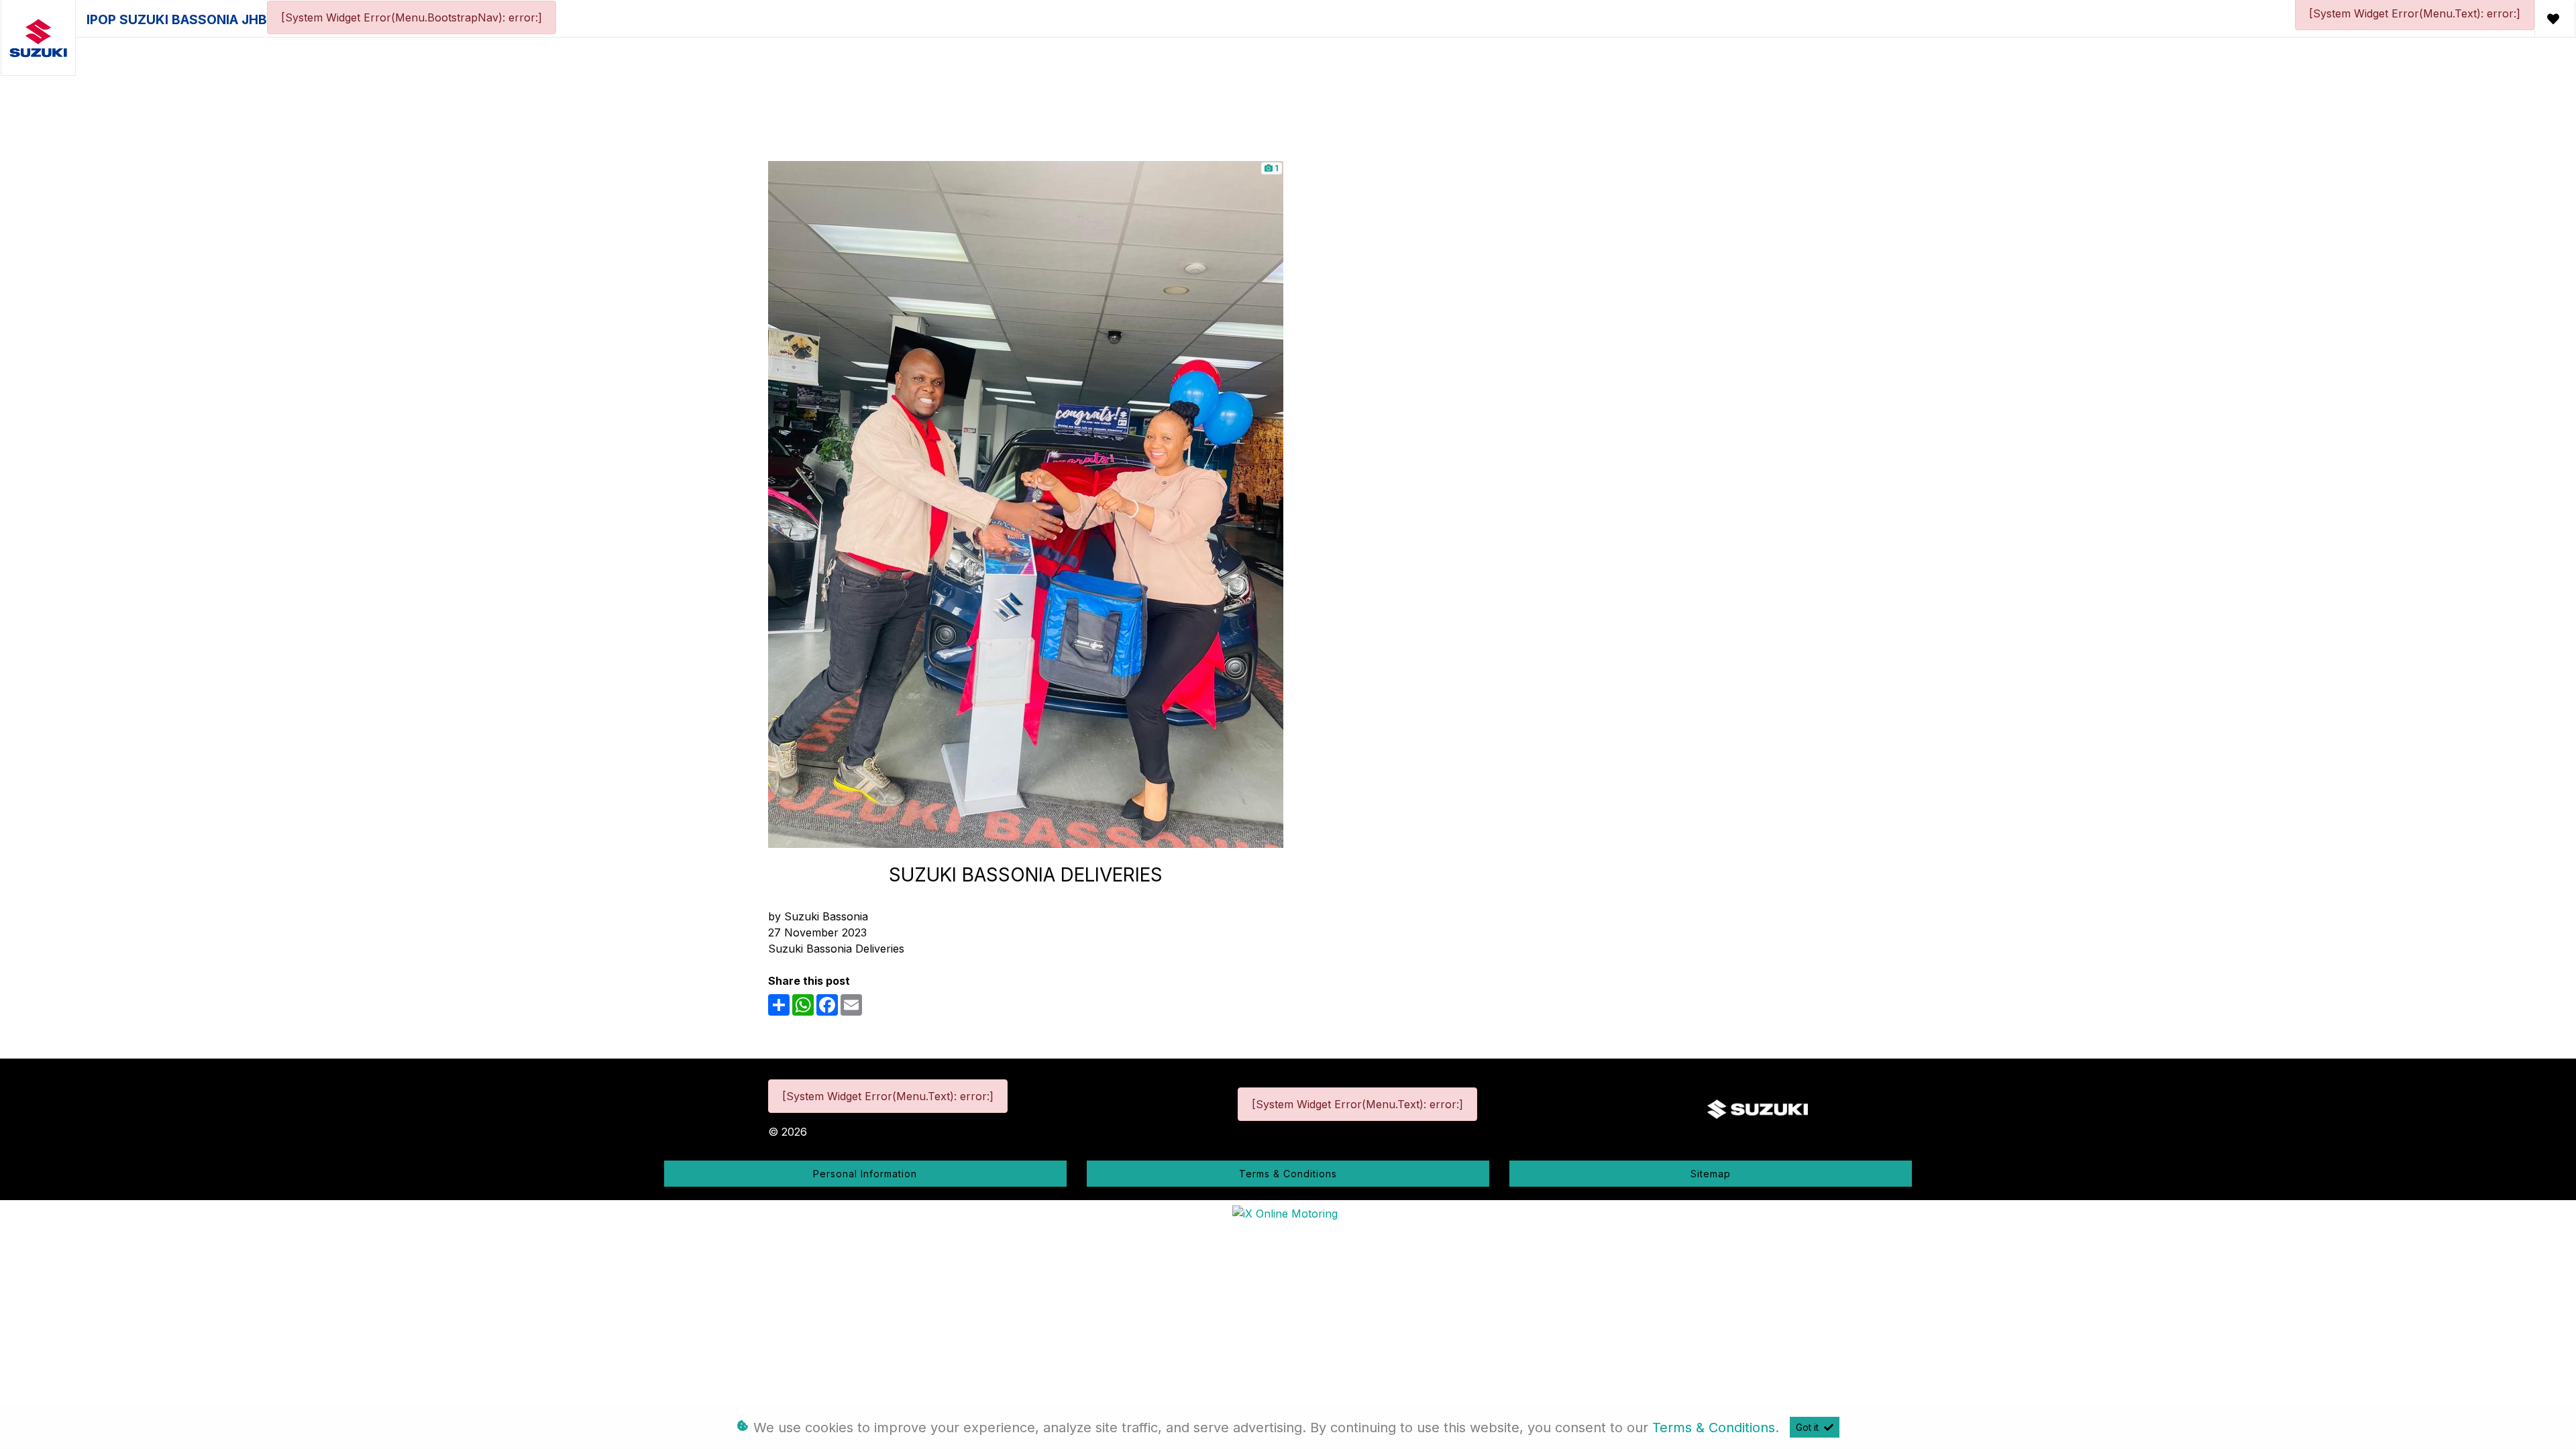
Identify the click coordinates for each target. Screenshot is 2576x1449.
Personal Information (865, 1174)
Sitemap (1711, 1174)
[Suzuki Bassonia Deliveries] (1026, 503)
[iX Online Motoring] (1288, 1212)
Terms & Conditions (1288, 1174)
